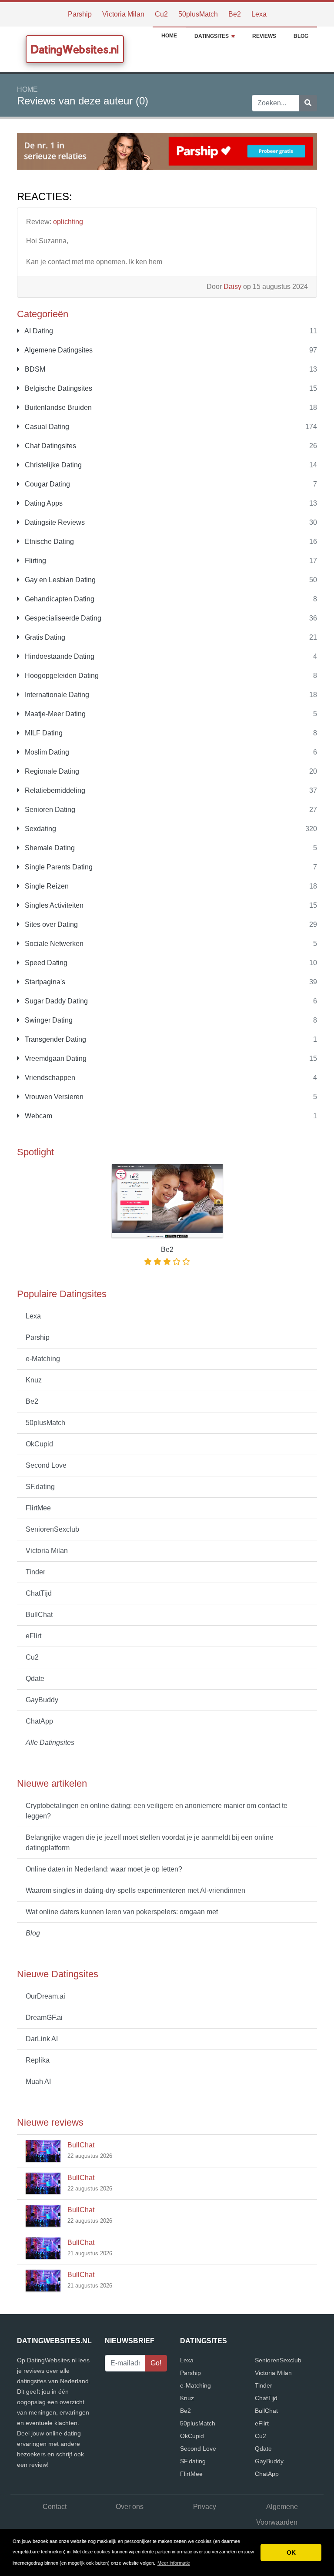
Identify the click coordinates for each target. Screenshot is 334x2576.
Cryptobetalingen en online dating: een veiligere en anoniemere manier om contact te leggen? (157, 1811)
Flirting (35, 561)
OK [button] (291, 2553)
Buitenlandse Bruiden (57, 408)
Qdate (35, 1679)
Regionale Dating (51, 771)
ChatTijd (39, 1593)
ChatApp (39, 1721)
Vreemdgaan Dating (55, 1058)
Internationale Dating (56, 695)
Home (169, 36)
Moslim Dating (46, 752)
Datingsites (212, 36)
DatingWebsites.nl (75, 49)
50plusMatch (198, 14)
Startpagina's (44, 982)
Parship (80, 14)
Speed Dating (45, 963)
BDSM (34, 369)
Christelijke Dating (52, 465)
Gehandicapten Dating (59, 599)
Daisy (232, 287)
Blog (301, 36)
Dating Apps (43, 503)
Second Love (46, 1465)
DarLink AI (42, 2039)
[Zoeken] (308, 103)
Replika (38, 2060)
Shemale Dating (49, 848)
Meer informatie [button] (174, 2563)
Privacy (205, 2507)
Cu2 (161, 14)
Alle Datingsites (50, 1742)
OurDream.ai (45, 1996)
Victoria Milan (123, 14)
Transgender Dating (55, 1039)
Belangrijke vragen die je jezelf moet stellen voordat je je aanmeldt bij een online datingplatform (150, 1843)
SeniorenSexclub (52, 1529)
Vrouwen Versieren (53, 1097)
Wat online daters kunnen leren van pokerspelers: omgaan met (122, 1912)
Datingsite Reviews (54, 522)
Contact (55, 2507)
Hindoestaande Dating (59, 656)
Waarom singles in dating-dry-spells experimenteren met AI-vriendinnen (135, 1890)
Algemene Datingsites (58, 350)
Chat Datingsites (50, 446)
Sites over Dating (50, 924)
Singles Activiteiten (53, 905)
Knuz (34, 1380)
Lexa (259, 14)
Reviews (264, 36)
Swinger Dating (48, 1020)
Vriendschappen (49, 1078)
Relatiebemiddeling (54, 790)
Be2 (235, 14)
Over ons (130, 2507)
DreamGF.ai (44, 2018)
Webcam (38, 1116)
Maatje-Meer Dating (54, 714)
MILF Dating (43, 733)
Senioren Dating (49, 810)
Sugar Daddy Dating (55, 1001)
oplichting (68, 222)
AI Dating (38, 331)
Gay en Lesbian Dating (59, 580)
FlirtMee (38, 1508)
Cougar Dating (47, 484)
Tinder (35, 1572)
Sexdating (40, 829)
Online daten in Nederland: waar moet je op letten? (104, 1869)
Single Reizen (46, 886)
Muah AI (38, 2081)
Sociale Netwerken (53, 944)
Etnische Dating (48, 542)
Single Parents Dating (58, 867)
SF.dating (40, 1487)
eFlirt (33, 1636)
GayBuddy (42, 1700)
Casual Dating (46, 427)
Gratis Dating (44, 637)
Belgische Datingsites (58, 388)
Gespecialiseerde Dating (62, 618)
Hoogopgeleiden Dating (61, 676)
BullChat (39, 1615)
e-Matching (43, 1359)
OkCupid (39, 1444)
